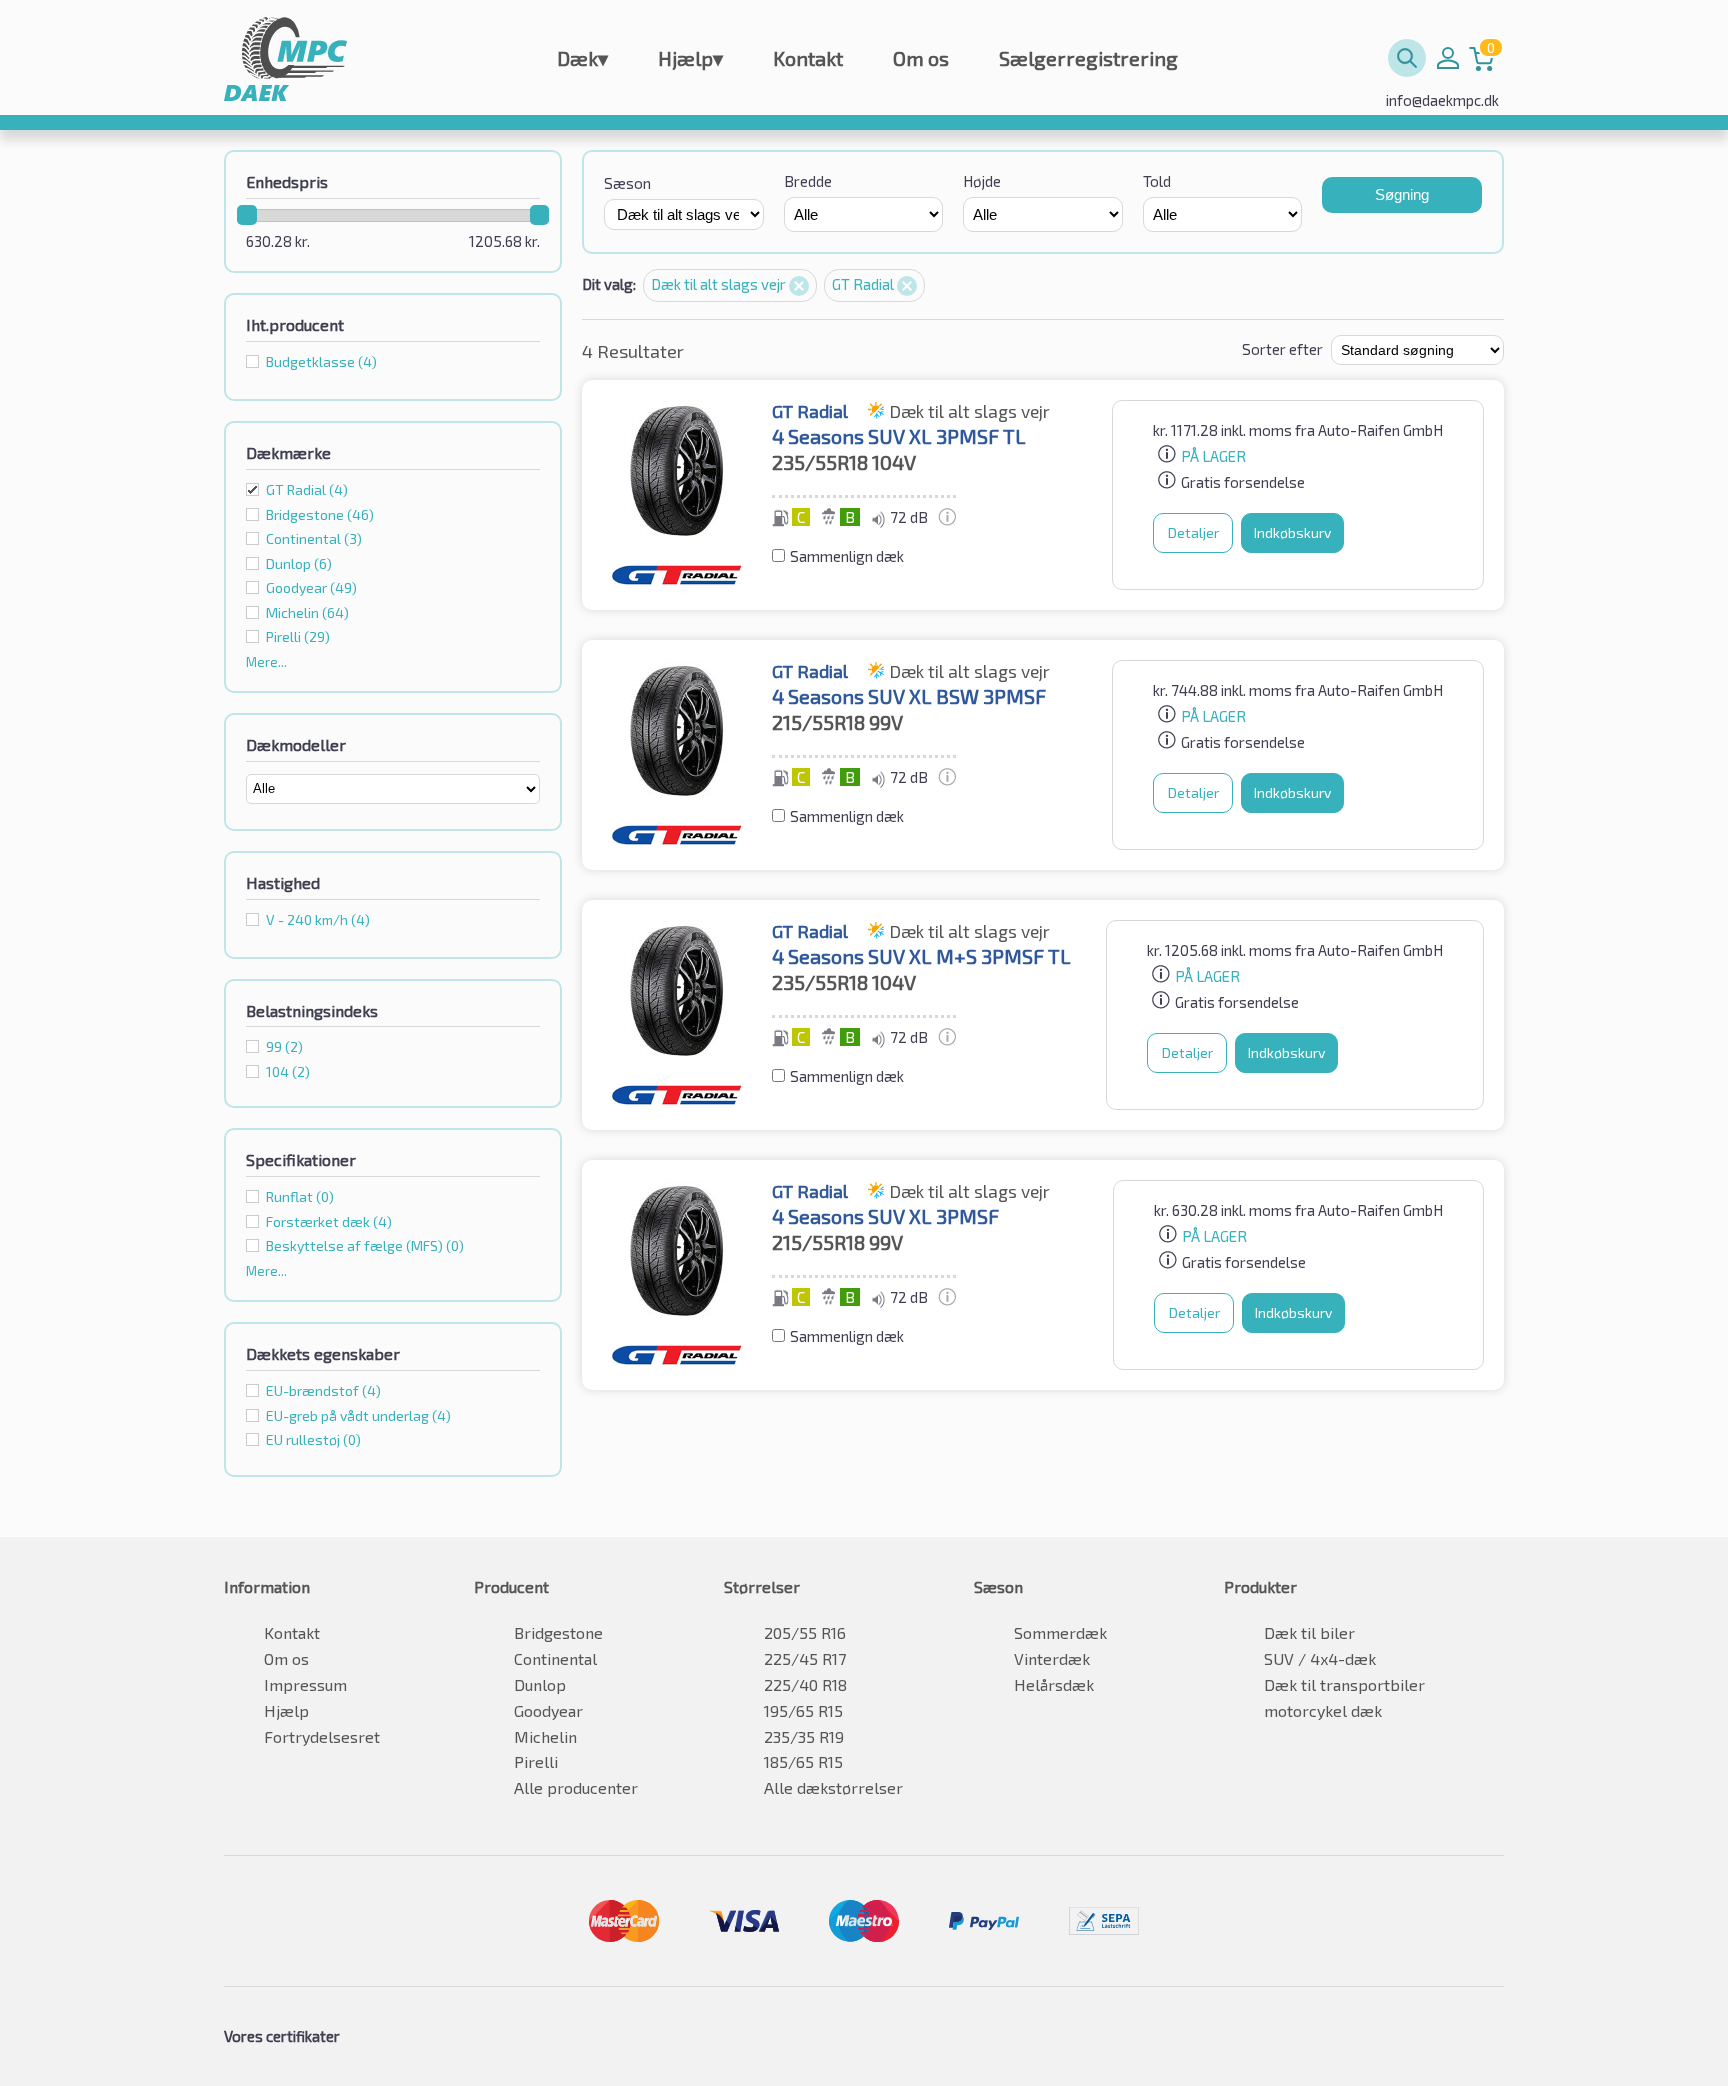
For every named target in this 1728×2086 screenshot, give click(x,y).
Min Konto (1448, 58)
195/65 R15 (803, 1710)
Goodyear (548, 1710)
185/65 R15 (803, 1761)
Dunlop (540, 1684)
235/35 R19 (804, 1736)
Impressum (305, 1684)
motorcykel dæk (1323, 1710)
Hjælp (690, 58)
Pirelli (536, 1761)
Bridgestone (558, 1632)
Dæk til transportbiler (1344, 1684)
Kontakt (808, 58)
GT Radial (307, 489)
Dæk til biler (1309, 1632)
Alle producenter (576, 1787)
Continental (555, 1658)
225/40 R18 (805, 1684)
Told (1157, 181)
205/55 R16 (805, 1632)
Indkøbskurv (1292, 532)
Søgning (1402, 194)
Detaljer (1193, 532)
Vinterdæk (1052, 1658)
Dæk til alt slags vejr (720, 284)
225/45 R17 (805, 1658)
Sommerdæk (1060, 1632)
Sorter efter (1282, 349)
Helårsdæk (1054, 1684)
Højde (982, 181)
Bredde (808, 181)
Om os (921, 58)
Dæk (582, 58)
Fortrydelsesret (322, 1736)
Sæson (627, 183)
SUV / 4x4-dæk (1320, 1658)
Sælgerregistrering (1088, 58)
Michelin (545, 1736)
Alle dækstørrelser (833, 1787)
